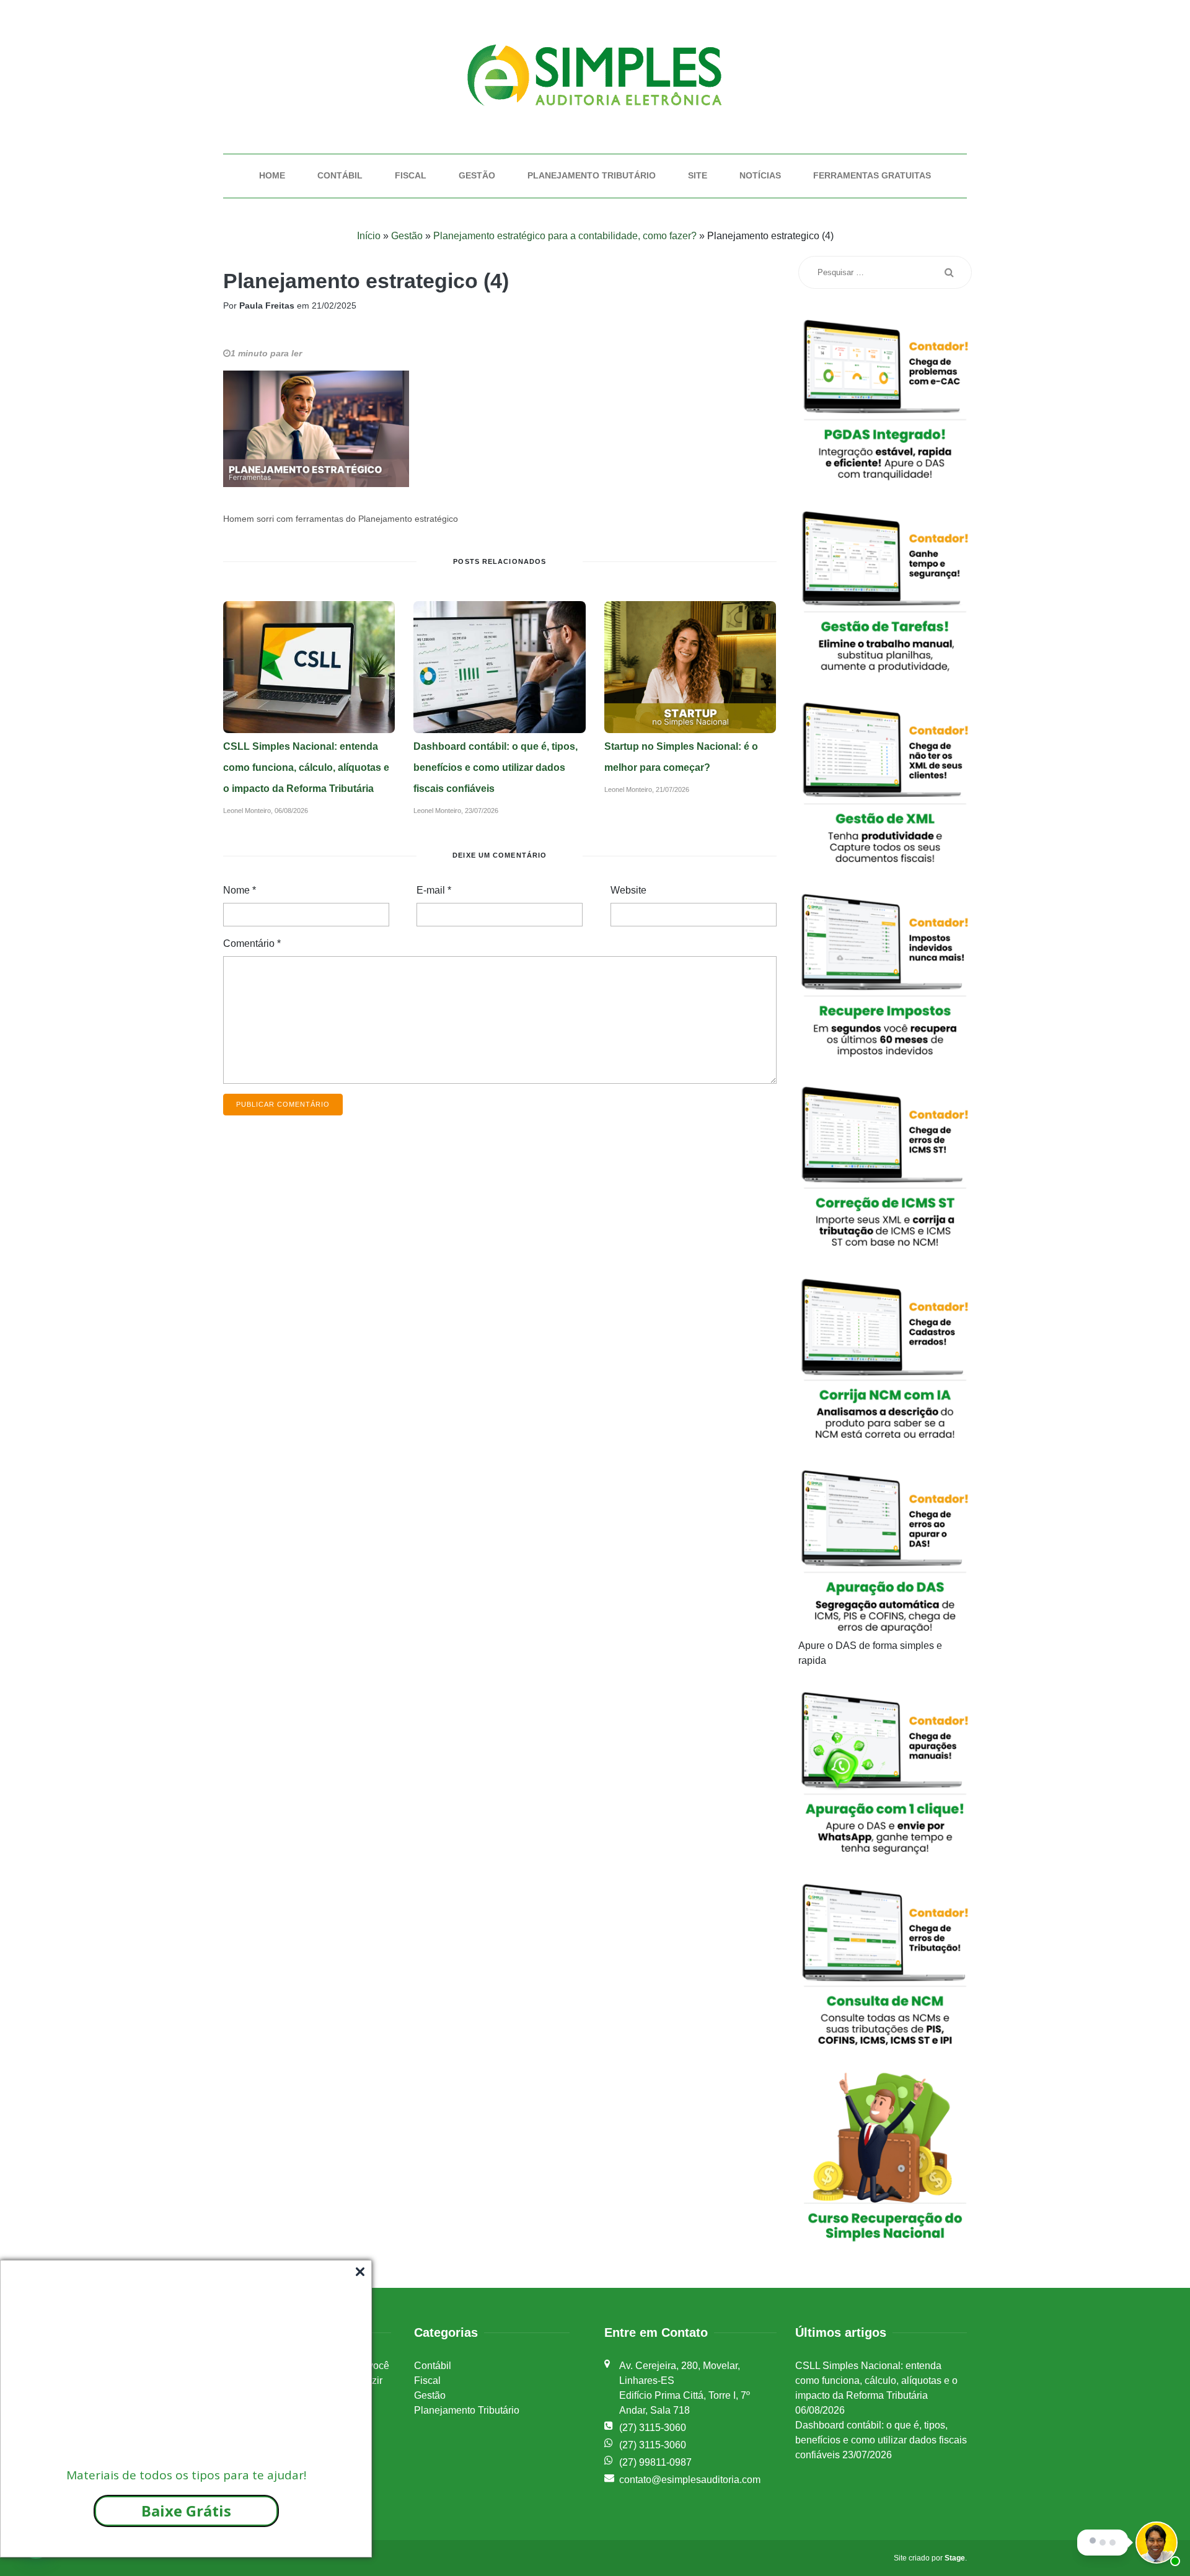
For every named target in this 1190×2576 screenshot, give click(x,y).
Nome (240, 890)
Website (628, 890)
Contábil (340, 175)
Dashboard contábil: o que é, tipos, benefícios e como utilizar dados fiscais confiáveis (496, 767)
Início (369, 236)
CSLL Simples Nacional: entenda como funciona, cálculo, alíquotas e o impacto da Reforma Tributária (306, 767)
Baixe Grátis (186, 2511)
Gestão (477, 175)
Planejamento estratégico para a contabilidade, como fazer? (565, 236)
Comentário (252, 943)
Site (698, 175)
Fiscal (411, 175)
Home (272, 175)
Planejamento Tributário (592, 175)
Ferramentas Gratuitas (872, 175)
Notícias (760, 175)
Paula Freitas (267, 306)
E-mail (434, 890)
